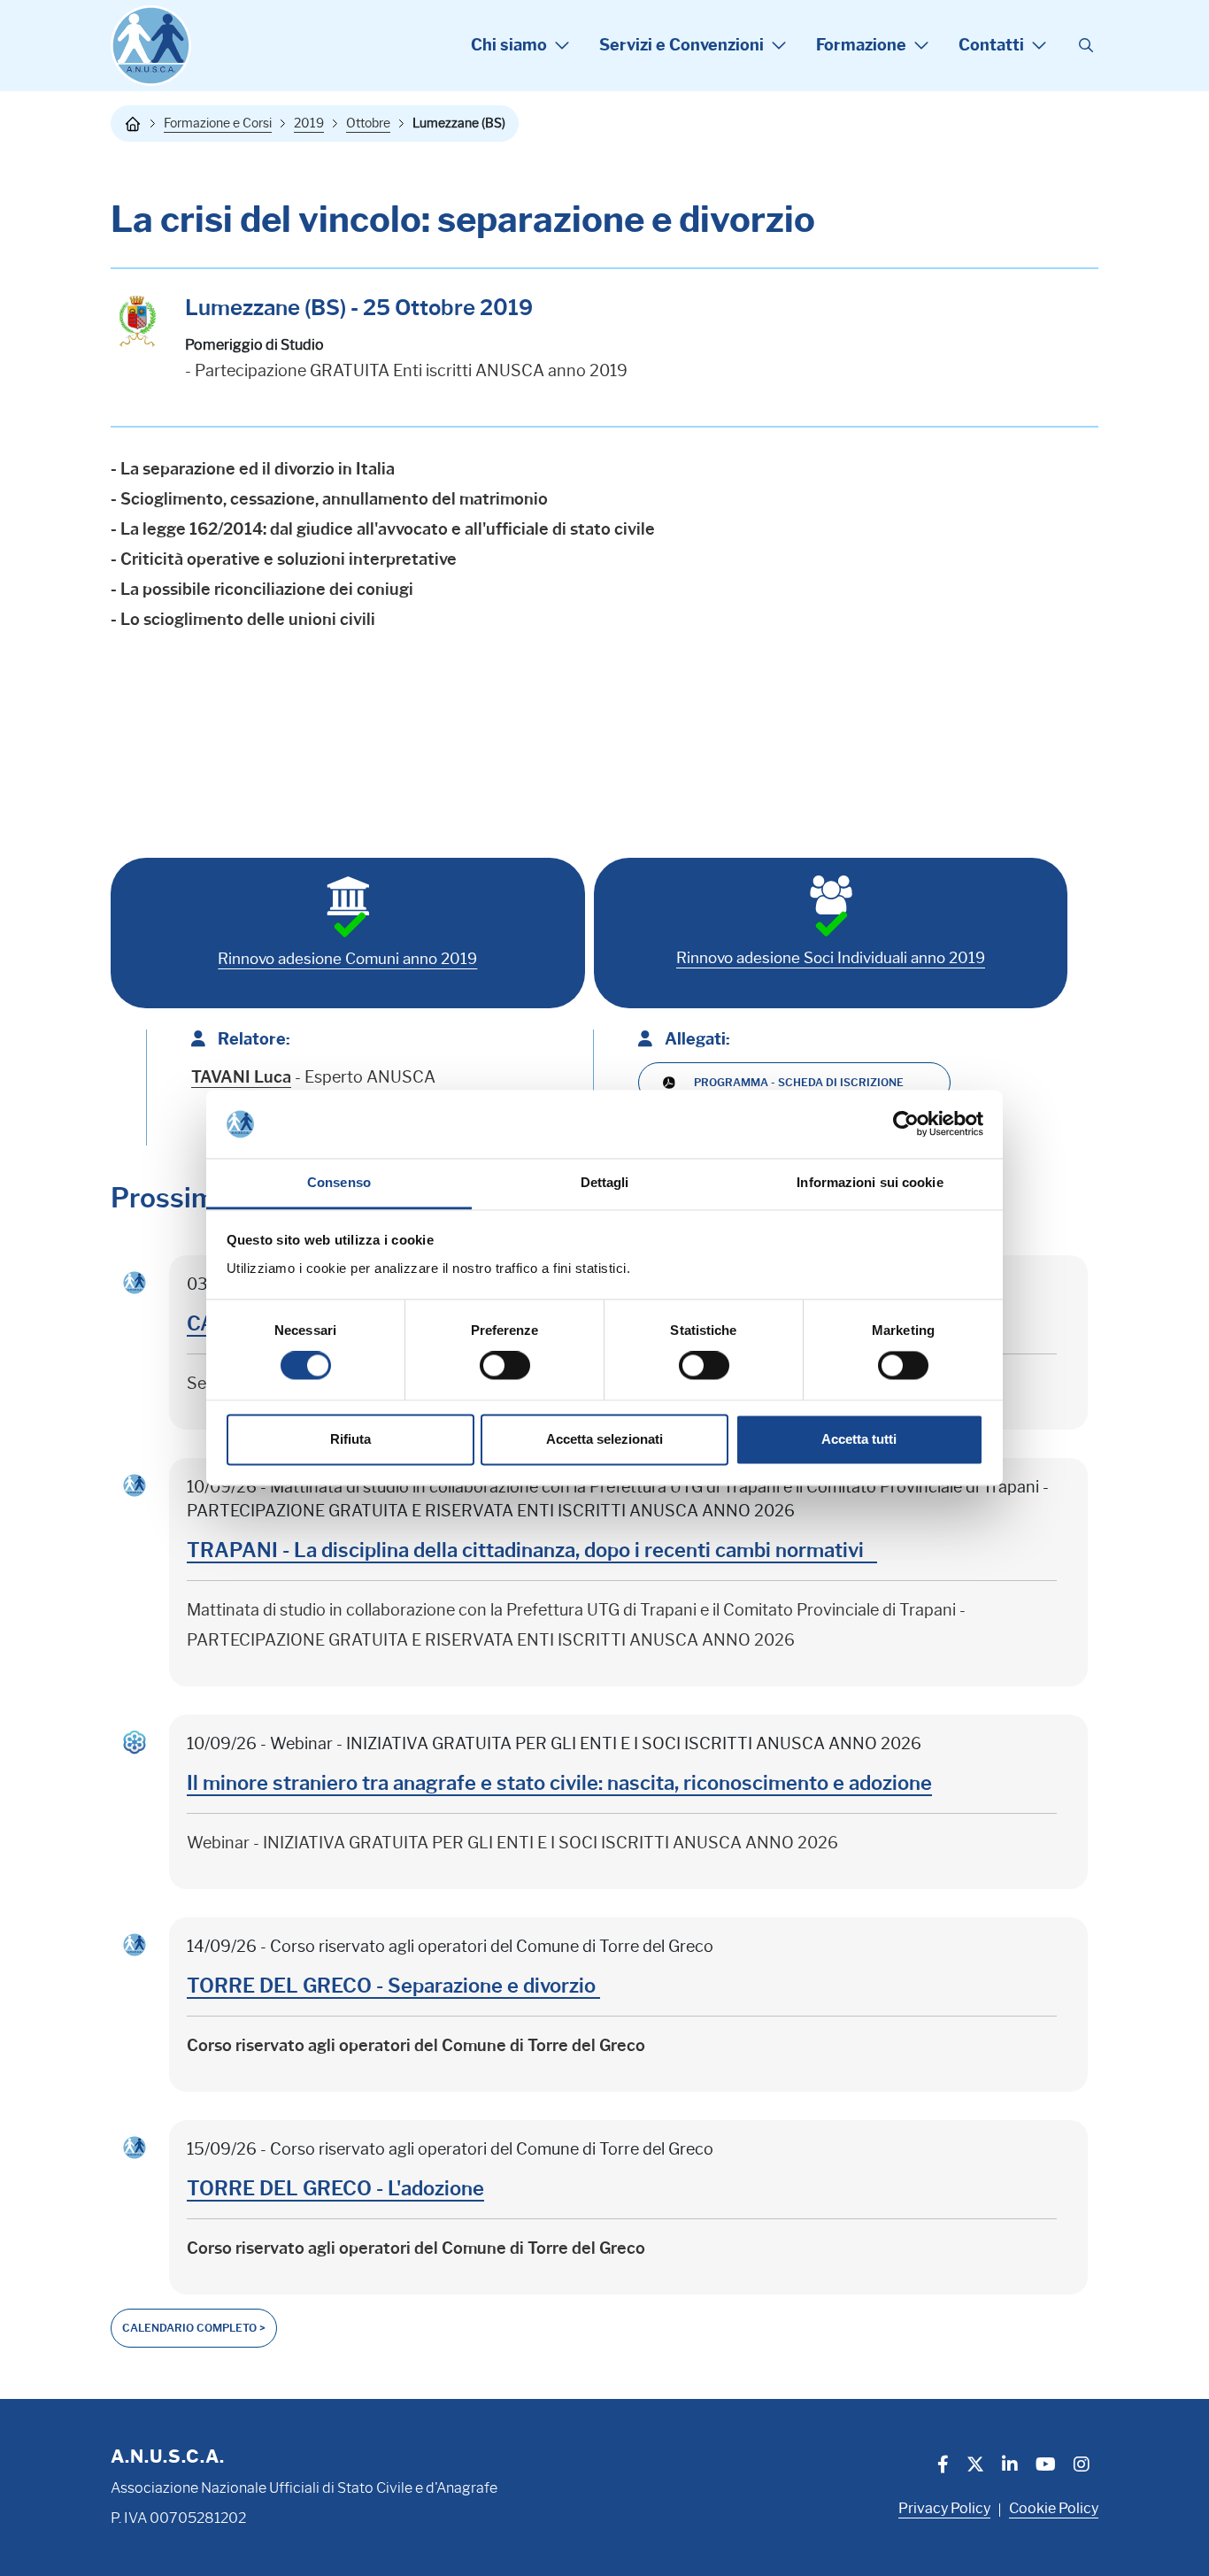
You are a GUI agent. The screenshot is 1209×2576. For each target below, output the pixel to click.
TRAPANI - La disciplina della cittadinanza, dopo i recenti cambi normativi (532, 1550)
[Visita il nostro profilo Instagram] (1082, 2466)
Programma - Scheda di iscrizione (799, 1082)
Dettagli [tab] (605, 1182)
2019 (309, 123)
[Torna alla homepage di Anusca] (151, 46)
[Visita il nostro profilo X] (975, 2466)
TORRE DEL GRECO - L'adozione (335, 2189)
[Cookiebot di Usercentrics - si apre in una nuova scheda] (906, 1124)
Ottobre (368, 123)
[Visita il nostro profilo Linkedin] (1010, 2466)
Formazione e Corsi (218, 123)
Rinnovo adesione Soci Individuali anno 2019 (831, 958)
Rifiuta (350, 1439)
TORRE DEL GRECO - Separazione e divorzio (393, 1986)
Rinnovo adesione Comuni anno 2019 (347, 959)
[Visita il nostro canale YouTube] (1046, 2466)
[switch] (505, 1366)
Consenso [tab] (339, 1182)
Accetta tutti (859, 1439)
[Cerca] (1086, 46)
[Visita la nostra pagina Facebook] (943, 2466)
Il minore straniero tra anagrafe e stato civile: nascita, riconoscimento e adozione (559, 1783)
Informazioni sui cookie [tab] (870, 1182)
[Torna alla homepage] (133, 124)
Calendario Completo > (194, 2328)
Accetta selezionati (604, 1439)
